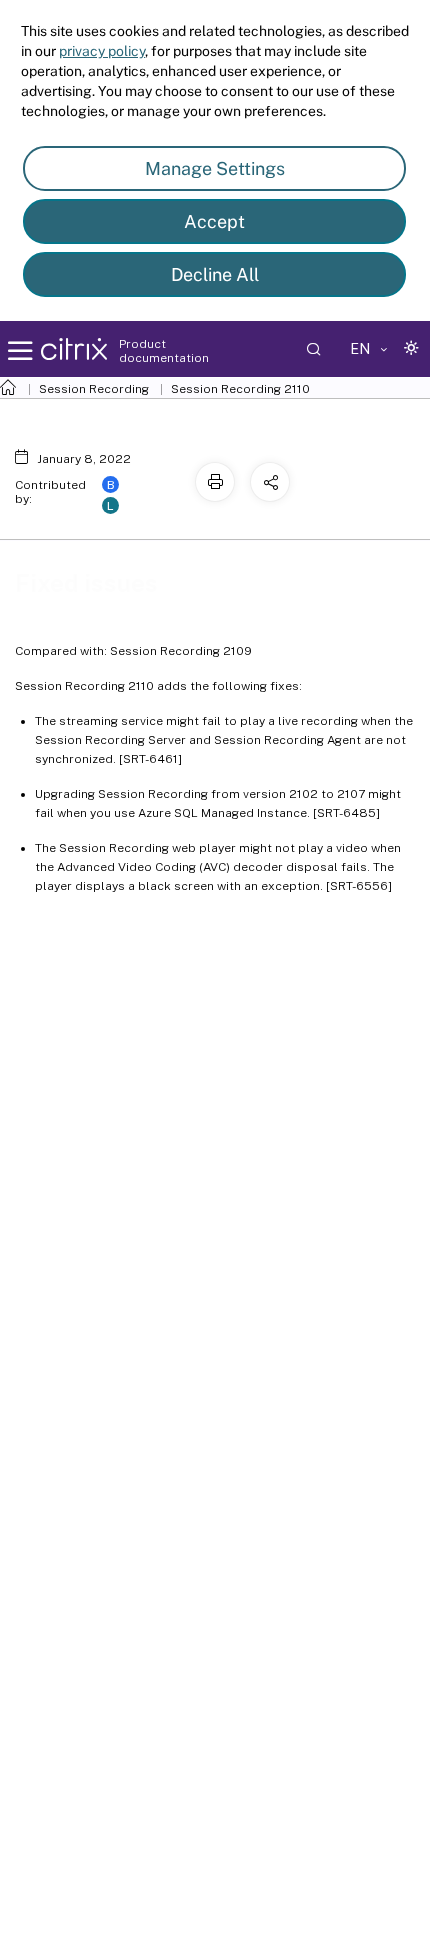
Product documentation (164, 351)
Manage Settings (215, 168)
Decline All (215, 274)
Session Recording (94, 389)
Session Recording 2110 (240, 389)
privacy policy (102, 51)
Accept (214, 221)
